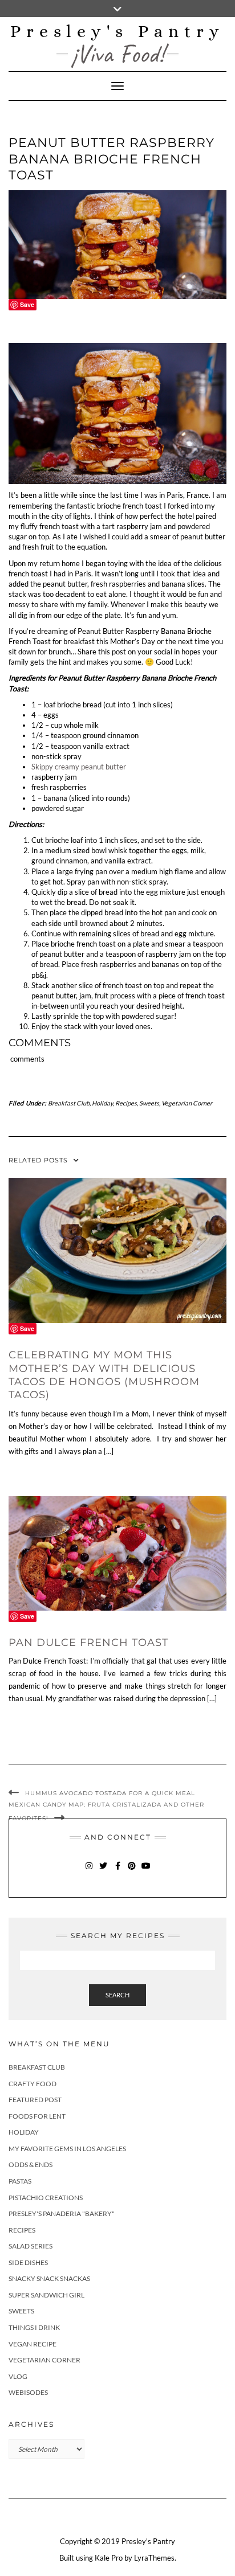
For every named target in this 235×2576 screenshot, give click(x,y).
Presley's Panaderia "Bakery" (62, 2213)
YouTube (146, 1871)
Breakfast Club (69, 1103)
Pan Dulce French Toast (88, 1643)
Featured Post (35, 2100)
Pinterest (132, 1871)
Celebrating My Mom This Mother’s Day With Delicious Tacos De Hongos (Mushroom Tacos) (104, 1375)
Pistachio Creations (46, 2198)
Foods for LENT (37, 2116)
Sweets (149, 1103)
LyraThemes (154, 2558)
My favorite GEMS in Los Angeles (67, 2149)
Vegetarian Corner (187, 1103)
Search (117, 1995)
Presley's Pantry (117, 31)
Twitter (104, 1871)
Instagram (89, 1871)
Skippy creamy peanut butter (79, 767)
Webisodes (28, 2392)
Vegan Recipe (33, 2344)
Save (27, 304)
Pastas (20, 2181)
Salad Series (31, 2246)
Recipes (126, 1103)
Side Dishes (28, 2262)
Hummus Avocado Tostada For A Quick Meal (110, 1793)
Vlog (18, 2376)
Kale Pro (109, 2558)
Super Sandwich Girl (46, 2295)
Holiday (102, 1103)
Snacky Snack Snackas (49, 2278)
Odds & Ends (31, 2165)
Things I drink (34, 2327)
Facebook (118, 1871)
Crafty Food (33, 2084)
